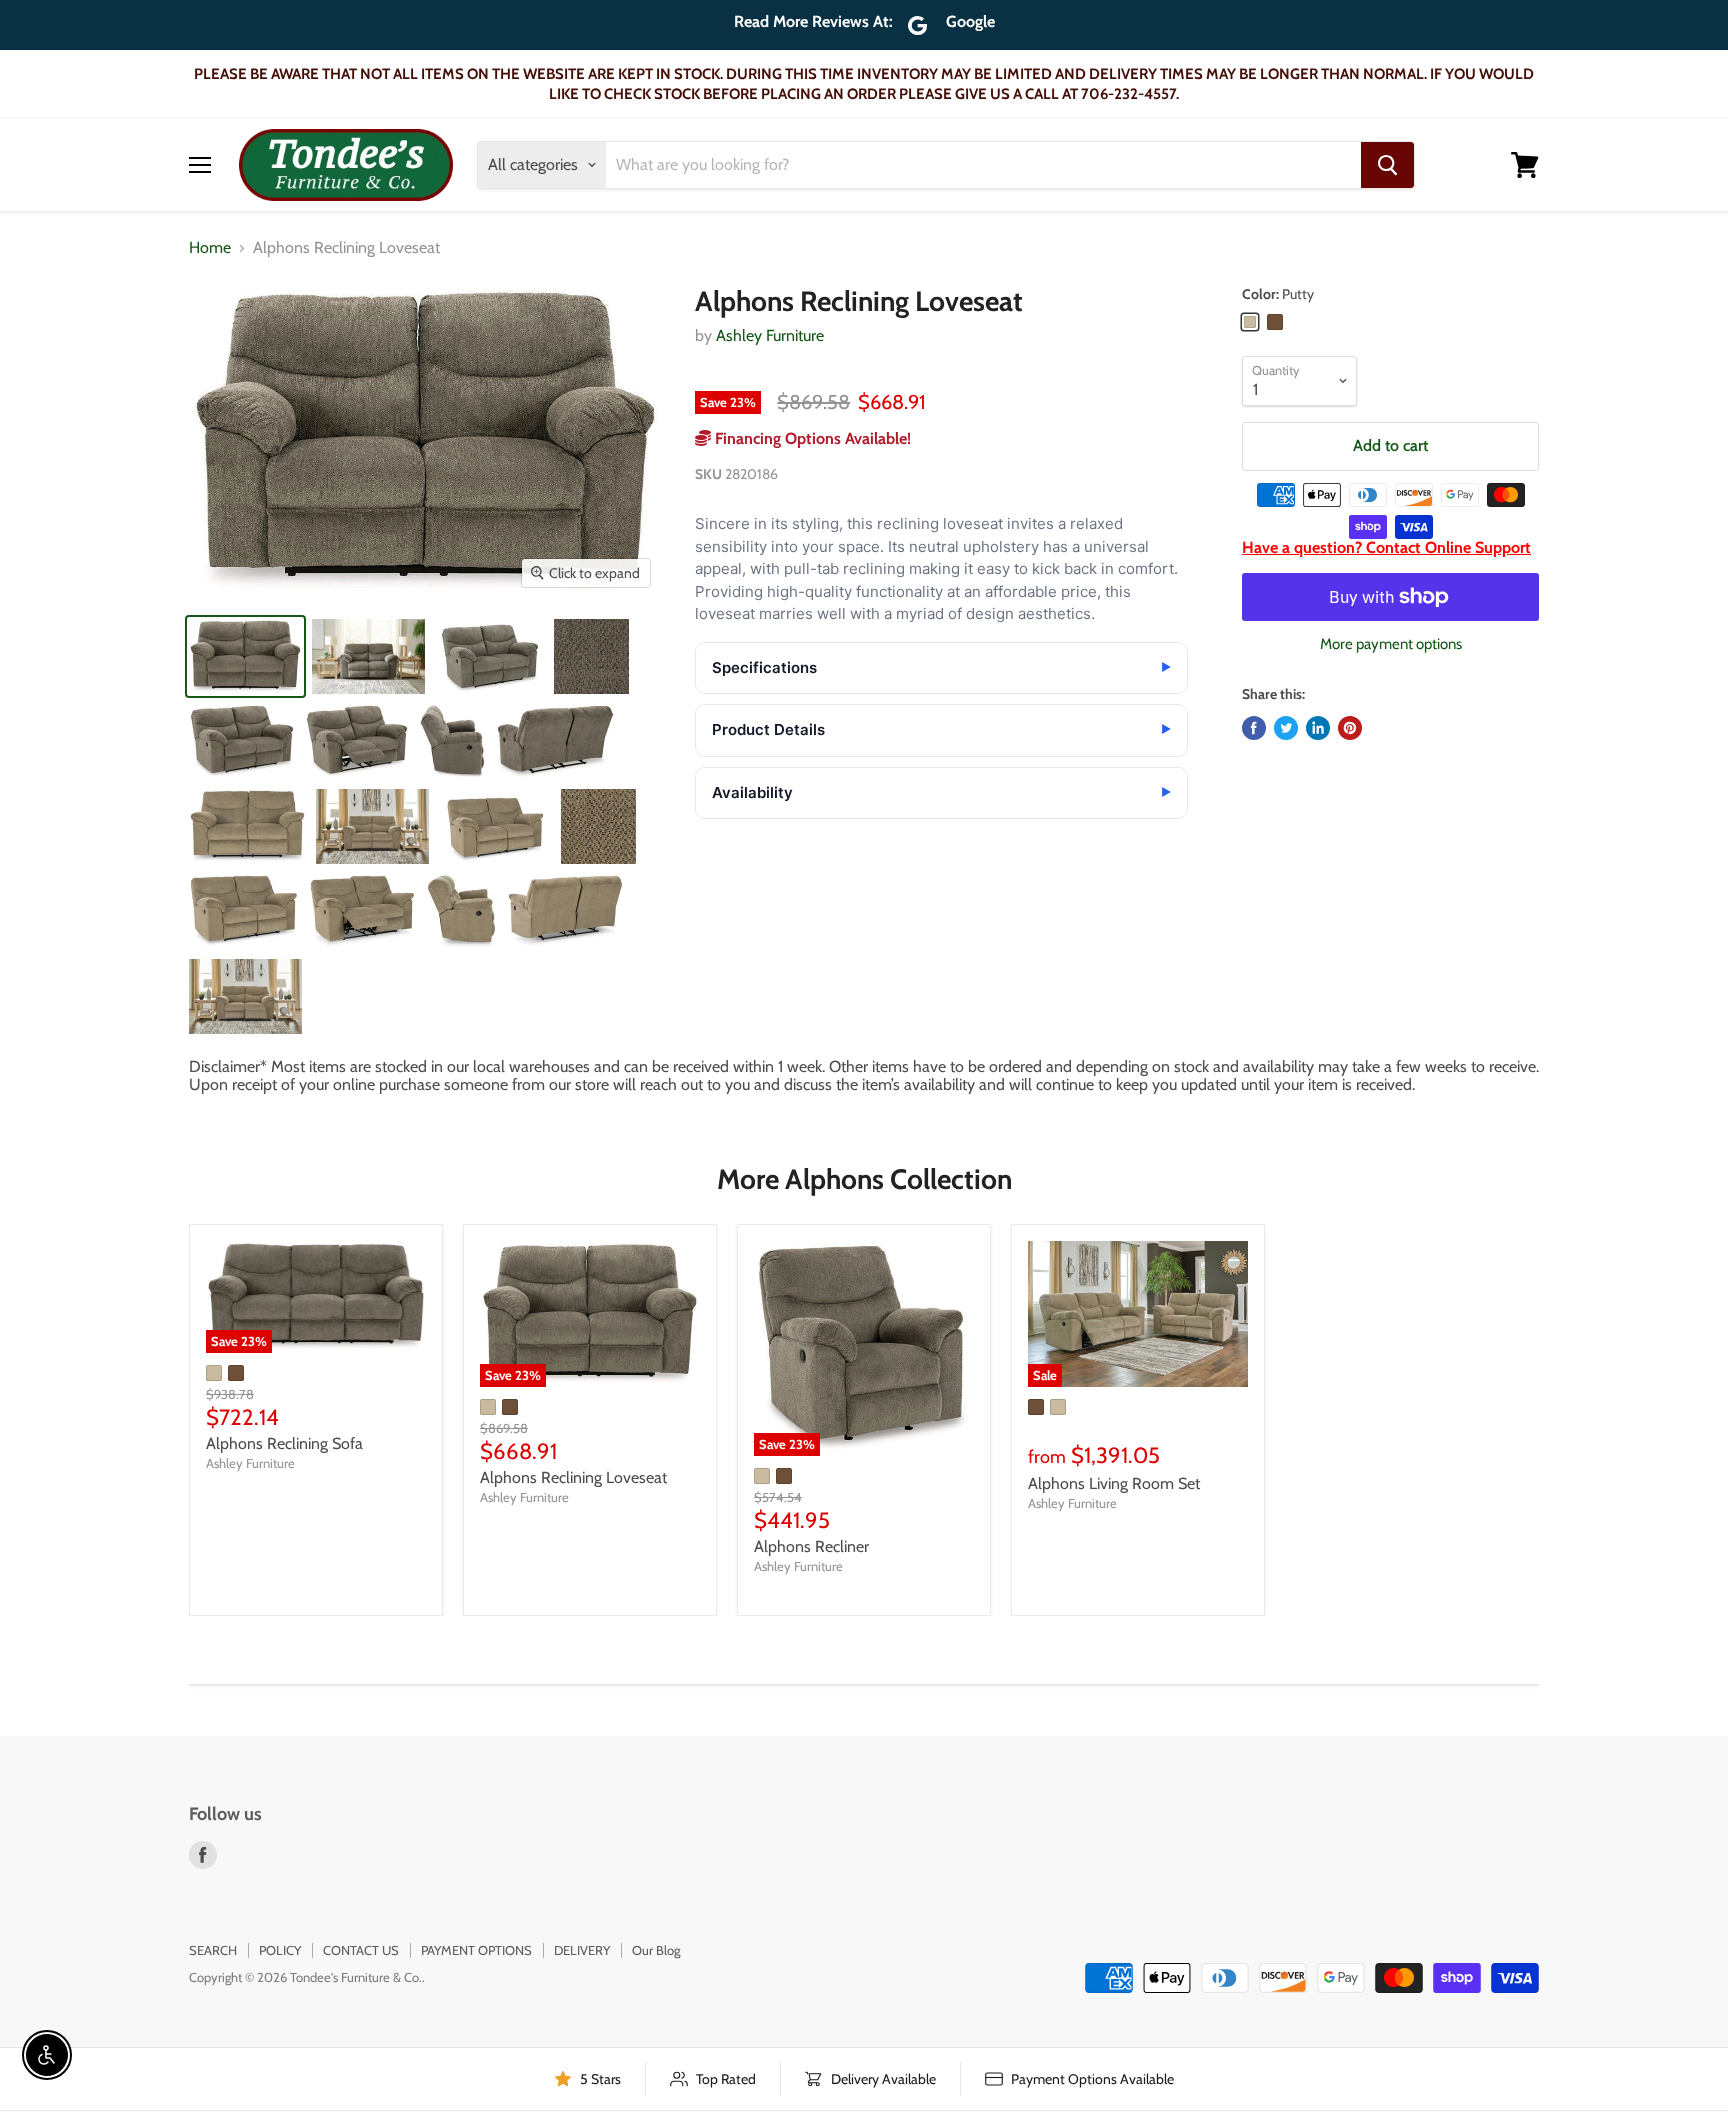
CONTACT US (361, 1950)
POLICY (280, 1950)
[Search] (1387, 165)
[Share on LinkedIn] (1318, 728)
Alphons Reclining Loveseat (573, 1477)
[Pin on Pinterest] (1350, 728)
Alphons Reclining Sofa (284, 1443)
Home (210, 248)
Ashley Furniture (770, 335)
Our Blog (656, 1950)
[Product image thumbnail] (368, 656)
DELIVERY (582, 1950)
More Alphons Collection (864, 1179)
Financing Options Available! (811, 438)
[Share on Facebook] (1254, 728)
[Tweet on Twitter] (1286, 728)
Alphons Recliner (811, 1546)
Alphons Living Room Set (1114, 1483)
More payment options (1391, 644)
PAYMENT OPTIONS (476, 1950)
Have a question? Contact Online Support (1386, 547)
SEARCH (213, 1950)
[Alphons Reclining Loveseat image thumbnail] (245, 656)
